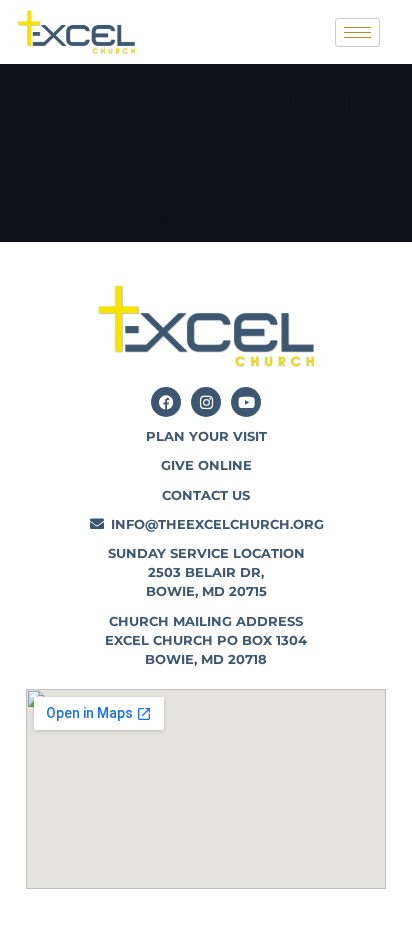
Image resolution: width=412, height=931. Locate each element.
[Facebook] (166, 402)
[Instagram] (206, 402)
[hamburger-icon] (357, 32)
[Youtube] (246, 402)
